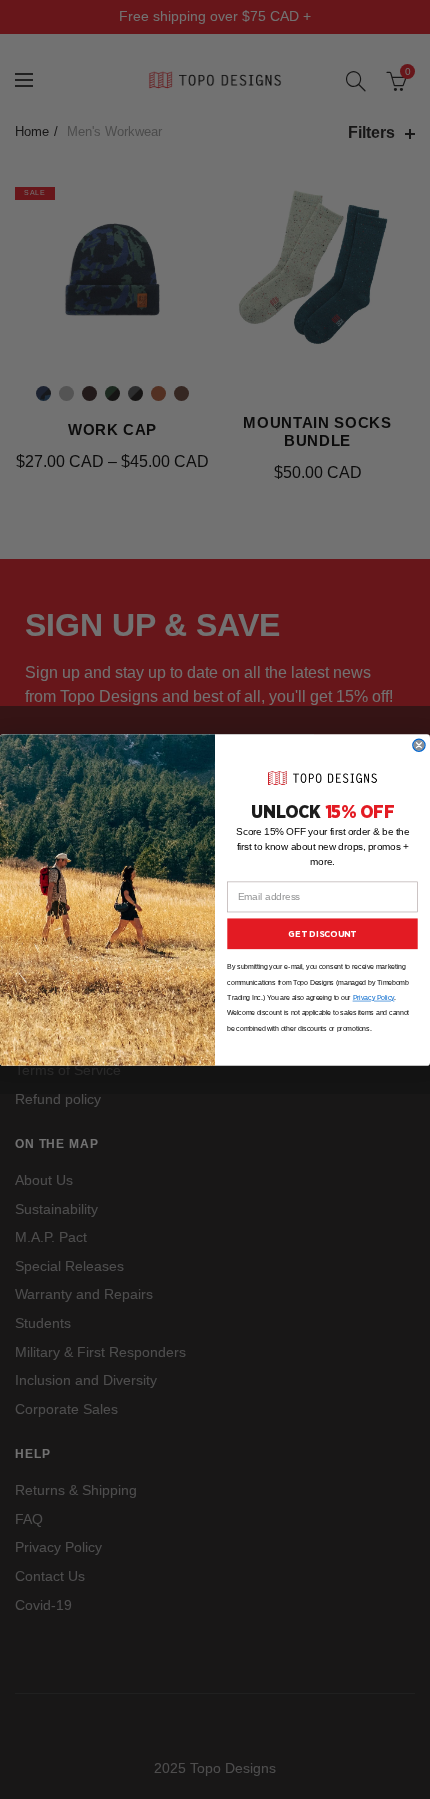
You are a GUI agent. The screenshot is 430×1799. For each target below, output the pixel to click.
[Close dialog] (419, 745)
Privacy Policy (374, 997)
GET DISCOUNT (322, 933)
